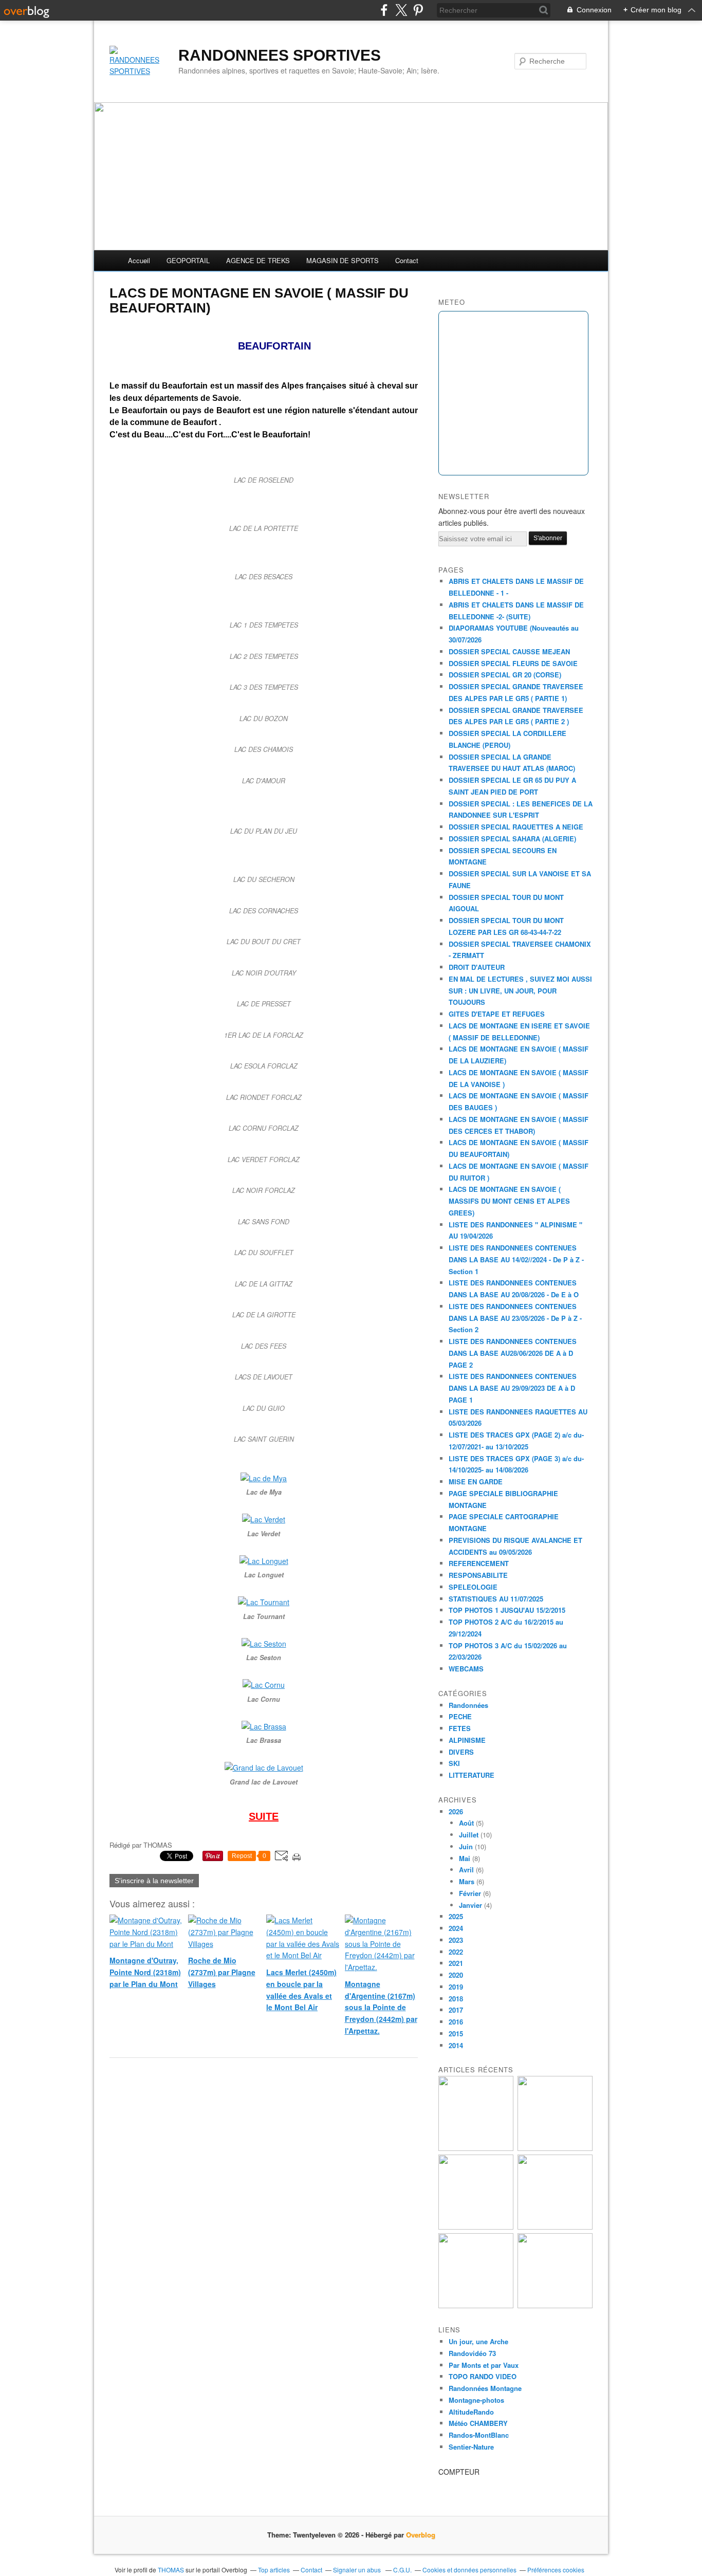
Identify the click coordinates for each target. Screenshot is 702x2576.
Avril (466, 1870)
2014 (456, 2045)
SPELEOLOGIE (473, 1587)
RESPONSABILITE (478, 1575)
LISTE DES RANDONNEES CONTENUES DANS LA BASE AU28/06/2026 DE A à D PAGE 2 (513, 1353)
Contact (407, 260)
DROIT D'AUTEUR (477, 967)
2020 (456, 1975)
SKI (454, 1763)
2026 (456, 1811)
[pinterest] (418, 10)
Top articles (274, 2570)
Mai (465, 1858)
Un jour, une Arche (478, 2341)
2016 (456, 2022)
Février (470, 1893)
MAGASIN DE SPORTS (343, 260)
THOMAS (171, 2570)
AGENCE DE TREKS (258, 260)
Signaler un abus (358, 2570)
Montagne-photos (476, 2400)
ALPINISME (467, 1740)
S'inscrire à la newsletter (154, 1881)
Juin (466, 1846)
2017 (456, 2010)
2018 (456, 1999)
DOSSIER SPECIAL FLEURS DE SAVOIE (513, 663)
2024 (456, 1928)
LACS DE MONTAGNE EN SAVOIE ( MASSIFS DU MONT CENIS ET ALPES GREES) (509, 1201)
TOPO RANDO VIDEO (483, 2376)
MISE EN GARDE (476, 1482)
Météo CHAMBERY (478, 2423)
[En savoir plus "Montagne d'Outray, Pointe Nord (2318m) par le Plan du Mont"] (476, 2148)
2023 (456, 1940)
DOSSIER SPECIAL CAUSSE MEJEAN (509, 651)
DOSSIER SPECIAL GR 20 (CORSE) (505, 675)
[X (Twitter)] (401, 10)
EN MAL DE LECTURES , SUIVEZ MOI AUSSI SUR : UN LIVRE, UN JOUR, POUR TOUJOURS (520, 991)
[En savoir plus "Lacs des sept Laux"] (555, 2305)
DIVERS (461, 1752)
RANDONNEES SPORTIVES (280, 55)
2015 (456, 2034)
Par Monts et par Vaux (484, 2365)
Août (466, 1823)
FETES (460, 1728)
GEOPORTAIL (188, 260)
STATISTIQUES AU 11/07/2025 (496, 1599)
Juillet (469, 1835)
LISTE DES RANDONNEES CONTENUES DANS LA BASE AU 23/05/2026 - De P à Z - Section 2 (515, 1318)
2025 (456, 1916)
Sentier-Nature (471, 2447)
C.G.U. (402, 2570)
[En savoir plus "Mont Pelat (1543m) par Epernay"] (476, 2305)
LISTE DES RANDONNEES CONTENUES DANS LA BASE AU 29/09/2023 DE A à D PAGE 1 (513, 1388)
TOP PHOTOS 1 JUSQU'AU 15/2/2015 (507, 1610)
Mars (467, 1881)
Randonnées (468, 1705)
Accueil (139, 260)
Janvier (470, 1905)
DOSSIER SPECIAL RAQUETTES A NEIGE (516, 827)
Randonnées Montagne (485, 2388)
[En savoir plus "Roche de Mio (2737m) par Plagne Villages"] (555, 2148)
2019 (456, 1987)
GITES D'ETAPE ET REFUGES (497, 1014)
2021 (456, 1963)
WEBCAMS (466, 1669)
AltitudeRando (471, 2412)
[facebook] (384, 10)
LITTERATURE (472, 1775)
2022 (456, 1952)
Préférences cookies (556, 2570)
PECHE (460, 1716)
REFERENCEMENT (479, 1563)
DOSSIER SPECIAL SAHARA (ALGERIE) (512, 839)
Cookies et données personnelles (469, 2570)
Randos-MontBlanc (479, 2435)
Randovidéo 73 (472, 2353)
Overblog (421, 2535)
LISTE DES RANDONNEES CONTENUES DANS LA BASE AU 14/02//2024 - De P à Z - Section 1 (516, 1259)
